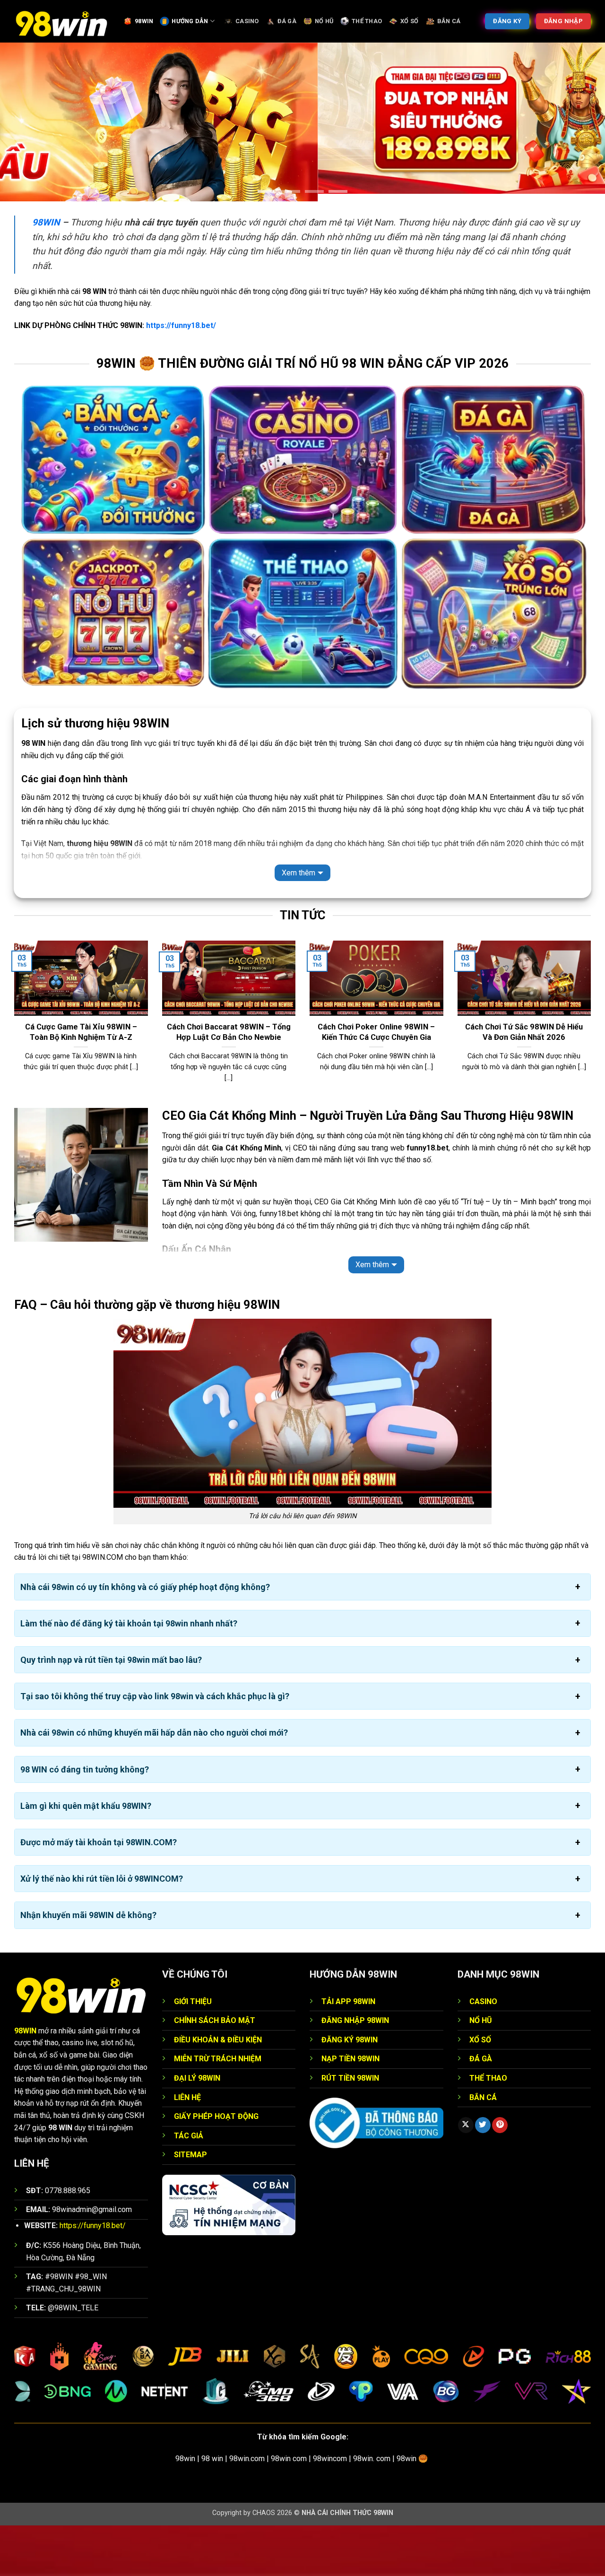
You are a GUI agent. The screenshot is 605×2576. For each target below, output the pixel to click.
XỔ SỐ (409, 21)
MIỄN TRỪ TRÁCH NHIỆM (218, 2109)
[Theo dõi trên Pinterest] (500, 2176)
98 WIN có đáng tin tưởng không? (85, 1820)
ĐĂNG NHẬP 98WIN (355, 2071)
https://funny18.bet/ (181, 376)
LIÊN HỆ (187, 2148)
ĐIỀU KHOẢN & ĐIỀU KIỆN (218, 2090)
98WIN (144, 21)
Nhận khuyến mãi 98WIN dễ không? (88, 1966)
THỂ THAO (367, 21)
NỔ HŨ (324, 21)
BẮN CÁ (449, 21)
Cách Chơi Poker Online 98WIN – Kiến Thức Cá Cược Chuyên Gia (376, 1083)
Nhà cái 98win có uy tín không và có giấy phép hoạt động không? (145, 1637)
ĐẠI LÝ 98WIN (197, 2129)
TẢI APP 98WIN (348, 2052)
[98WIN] (61, 21)
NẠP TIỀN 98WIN (350, 2109)
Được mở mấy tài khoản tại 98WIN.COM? (99, 1893)
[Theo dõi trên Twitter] (483, 2176)
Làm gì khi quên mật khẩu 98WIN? (86, 1856)
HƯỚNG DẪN (190, 21)
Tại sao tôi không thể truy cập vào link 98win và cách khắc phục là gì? (155, 1747)
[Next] (593, 1074)
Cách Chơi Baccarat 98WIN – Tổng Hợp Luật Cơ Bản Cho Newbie (229, 1083)
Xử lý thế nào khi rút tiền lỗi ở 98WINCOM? (102, 1929)
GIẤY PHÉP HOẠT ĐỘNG (216, 2167)
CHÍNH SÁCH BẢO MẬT (215, 2071)
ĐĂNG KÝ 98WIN (350, 2090)
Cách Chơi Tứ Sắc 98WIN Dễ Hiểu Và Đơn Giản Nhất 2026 (524, 1083)
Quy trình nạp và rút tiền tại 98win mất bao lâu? (111, 1710)
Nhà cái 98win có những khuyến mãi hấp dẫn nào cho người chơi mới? (154, 1783)
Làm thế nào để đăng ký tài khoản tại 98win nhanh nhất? (129, 1673)
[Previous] (12, 1074)
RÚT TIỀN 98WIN (350, 2129)
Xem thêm (298, 923)
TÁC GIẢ (189, 2186)
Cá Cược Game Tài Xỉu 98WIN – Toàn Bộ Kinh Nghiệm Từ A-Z (81, 1083)
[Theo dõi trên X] (466, 2176)
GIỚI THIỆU (193, 2052)
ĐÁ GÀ (287, 21)
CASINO (247, 21)
